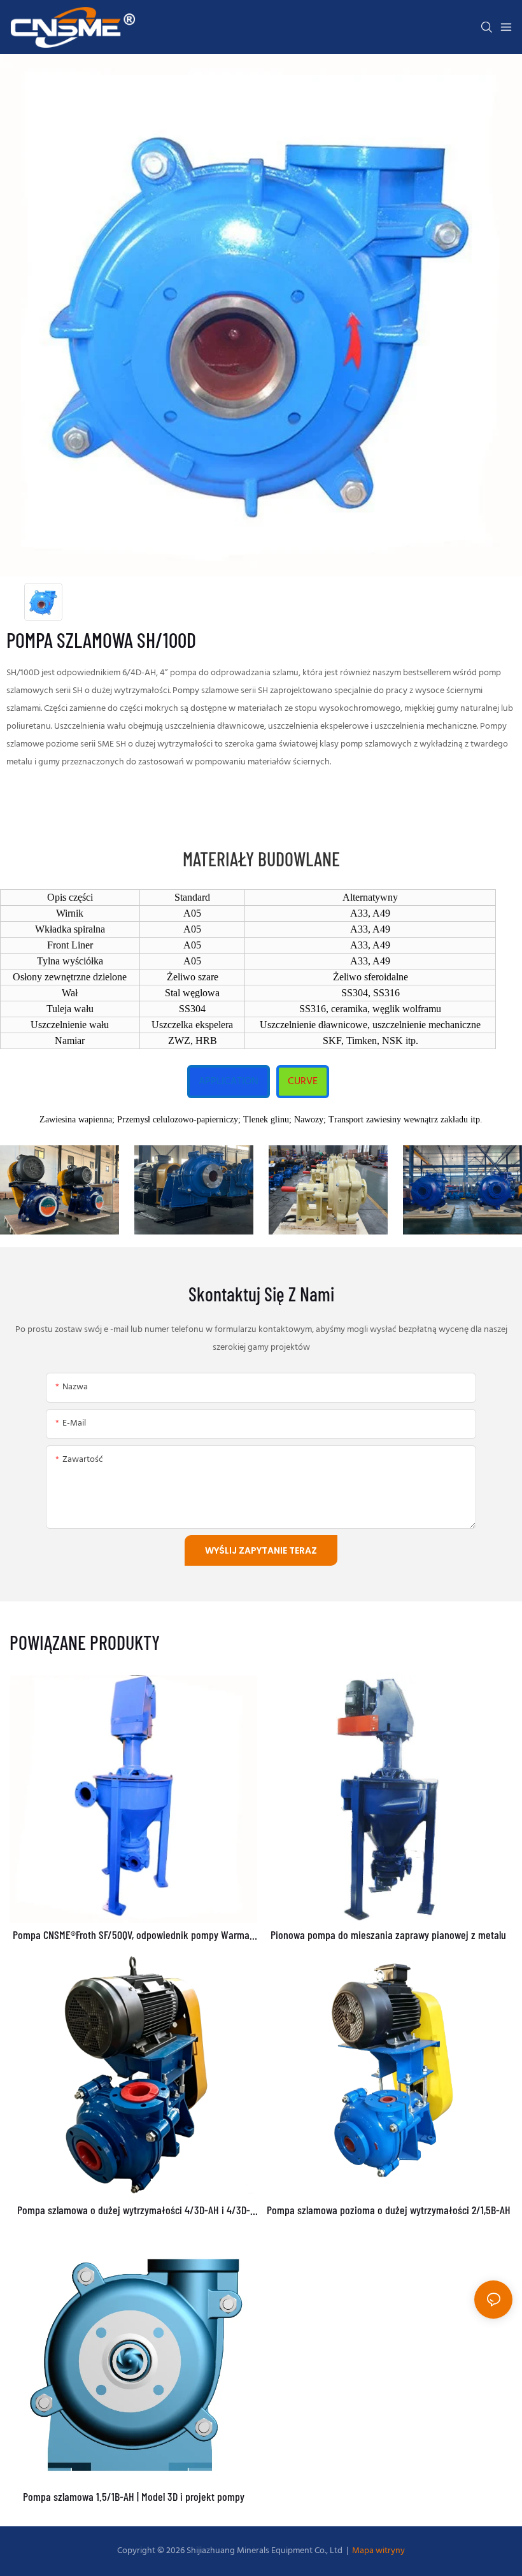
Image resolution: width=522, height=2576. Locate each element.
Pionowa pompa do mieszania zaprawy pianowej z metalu (388, 1935)
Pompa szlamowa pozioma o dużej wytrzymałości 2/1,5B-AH (389, 2210)
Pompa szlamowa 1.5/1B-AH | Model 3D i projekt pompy (134, 2497)
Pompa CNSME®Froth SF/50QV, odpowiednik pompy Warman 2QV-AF (134, 1935)
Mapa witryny (377, 2551)
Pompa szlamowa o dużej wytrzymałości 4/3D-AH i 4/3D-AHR (134, 2210)
